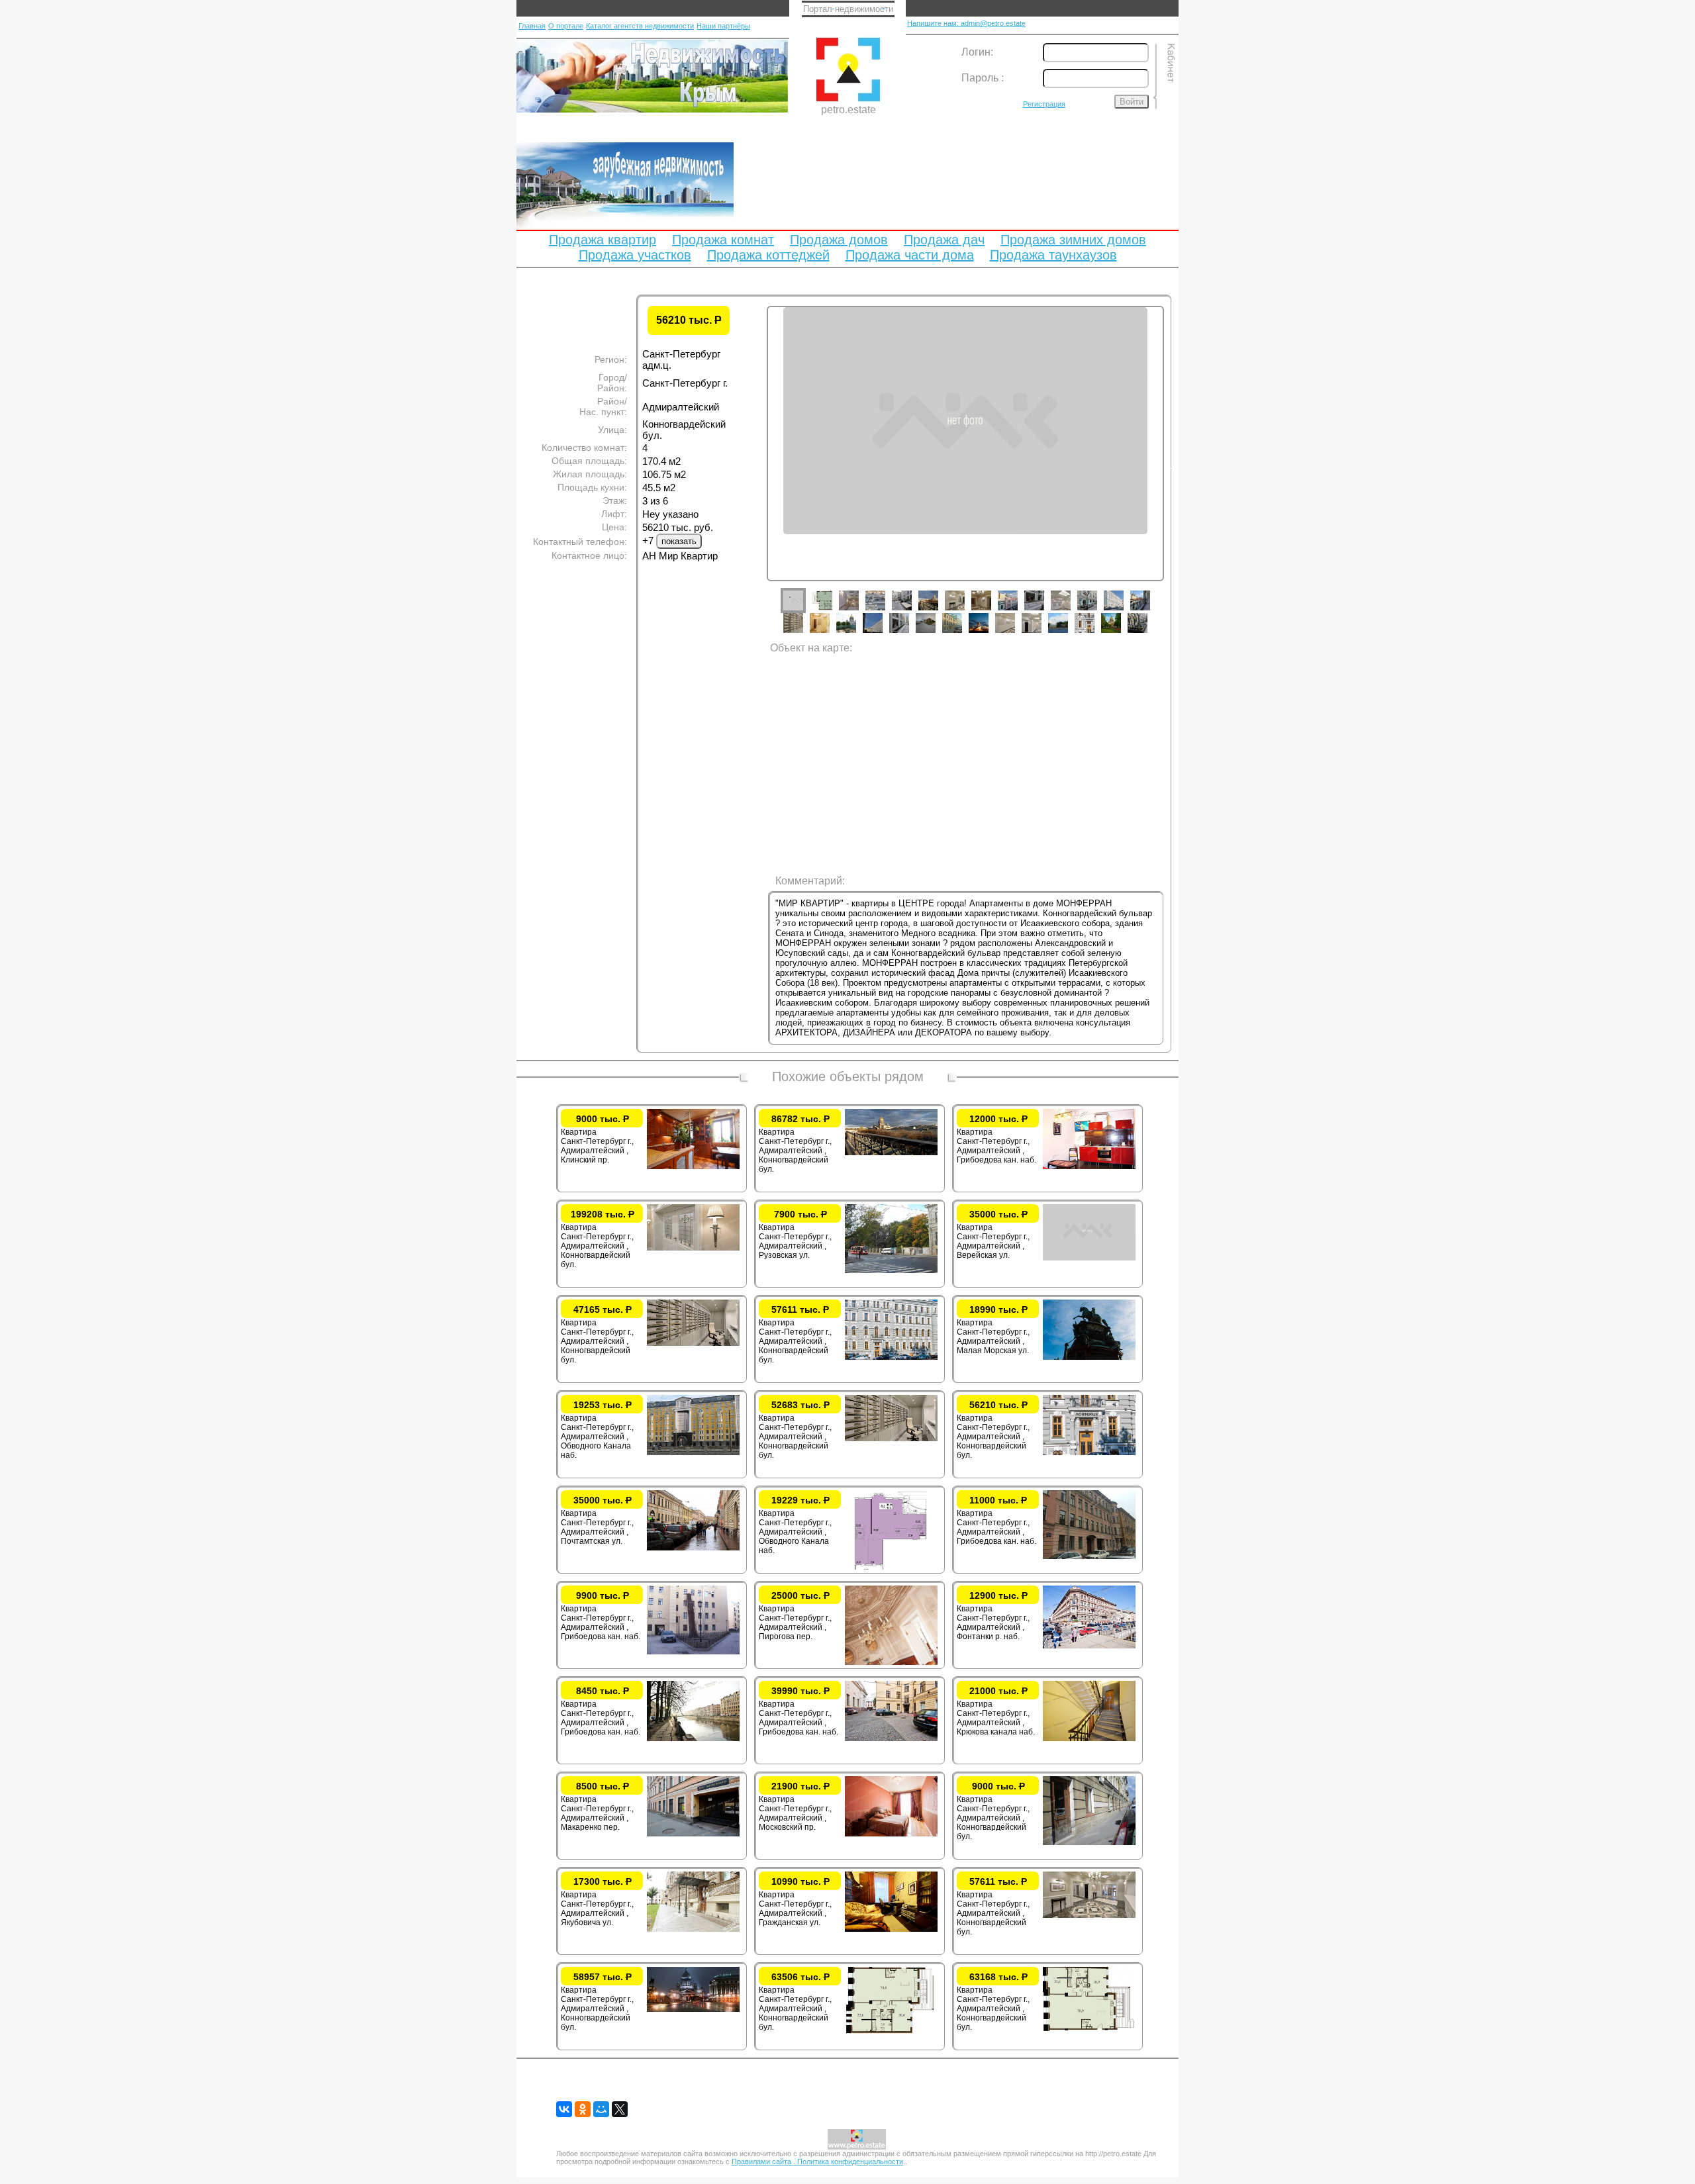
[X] (620, 2109)
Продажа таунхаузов (1053, 255)
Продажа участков (635, 255)
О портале (566, 26)
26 (1094, 633)
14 (1150, 610)
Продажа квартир (603, 240)
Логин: (977, 52)
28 (1147, 633)
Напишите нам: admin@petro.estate (966, 23)
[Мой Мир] (601, 2109)
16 (830, 633)
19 (909, 633)
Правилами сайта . (764, 2161)
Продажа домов (839, 240)
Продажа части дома (910, 255)
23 (1015, 633)
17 (856, 633)
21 (962, 633)
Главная (532, 26)
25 (1068, 633)
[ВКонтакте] (564, 2109)
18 (883, 633)
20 (936, 633)
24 (1041, 633)
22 (989, 633)
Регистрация (1044, 104)
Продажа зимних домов (1073, 240)
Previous (757, 466)
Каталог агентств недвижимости (640, 26)
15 (803, 633)
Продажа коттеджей (768, 255)
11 (1071, 610)
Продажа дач (944, 240)
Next (1174, 466)
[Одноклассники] (583, 2109)
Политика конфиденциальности (850, 2161)
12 (1097, 610)
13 (1124, 610)
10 (1044, 610)
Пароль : (983, 78)
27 (1121, 633)
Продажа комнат (723, 240)
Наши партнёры (723, 26)
